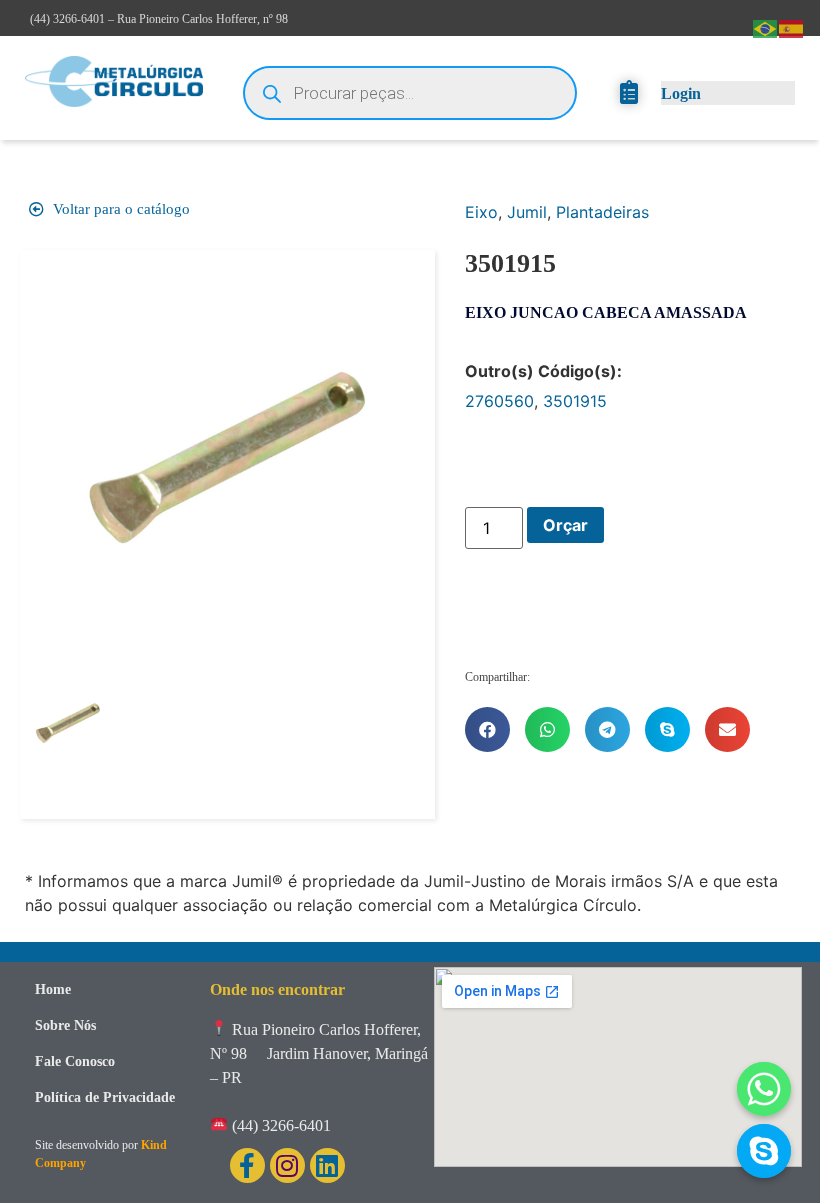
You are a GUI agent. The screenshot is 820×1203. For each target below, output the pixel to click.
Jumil (527, 212)
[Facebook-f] (247, 1165)
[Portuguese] (766, 27)
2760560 (499, 401)
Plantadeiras (602, 212)
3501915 (575, 401)
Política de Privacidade (105, 1097)
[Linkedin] (327, 1165)
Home (53, 989)
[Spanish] (792, 27)
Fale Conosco (75, 1061)
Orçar (565, 525)
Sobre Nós (65, 1025)
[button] (487, 729)
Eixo (481, 212)
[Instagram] (287, 1165)
